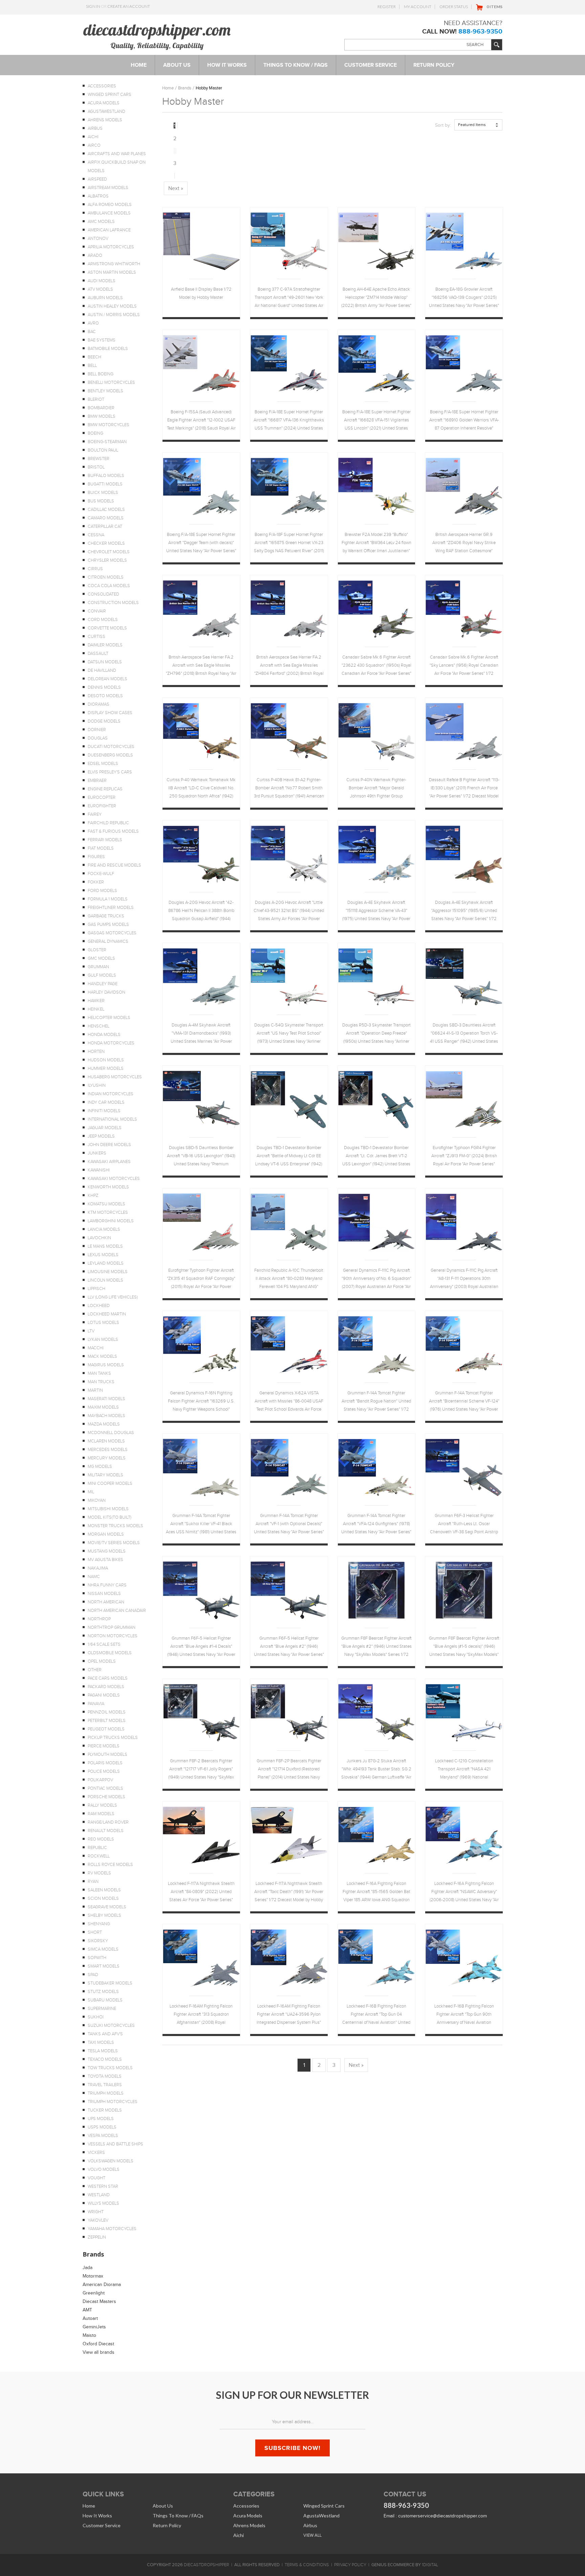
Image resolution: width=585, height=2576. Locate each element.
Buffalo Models (106, 476)
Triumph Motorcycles (113, 2102)
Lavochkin (99, 1238)
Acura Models (104, 103)
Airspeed (97, 179)
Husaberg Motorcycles (115, 1077)
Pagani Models (104, 1695)
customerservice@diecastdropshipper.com (442, 2516)
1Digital (430, 2565)
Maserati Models (106, 1399)
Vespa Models (103, 2136)
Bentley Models (105, 391)
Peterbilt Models (107, 1721)
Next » (176, 188)
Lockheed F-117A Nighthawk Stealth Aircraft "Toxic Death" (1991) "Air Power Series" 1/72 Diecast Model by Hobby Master (289, 1893)
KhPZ (93, 1196)
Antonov (98, 238)
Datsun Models (105, 662)
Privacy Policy (350, 2565)
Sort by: (443, 125)
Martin (95, 1390)
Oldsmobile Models (110, 1653)
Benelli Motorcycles (111, 382)
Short (95, 1932)
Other (95, 1670)
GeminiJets (94, 2327)
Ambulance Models (109, 213)
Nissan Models (104, 1594)
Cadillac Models (106, 510)
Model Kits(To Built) (110, 1517)
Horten (96, 1052)
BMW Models (102, 416)
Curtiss (96, 637)
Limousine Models (108, 1272)
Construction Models (113, 603)
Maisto (89, 2335)
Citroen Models (106, 577)
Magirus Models (106, 1365)
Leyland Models (106, 1263)
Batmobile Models (108, 349)
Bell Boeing (101, 374)
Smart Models (104, 1966)
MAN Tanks (99, 1373)
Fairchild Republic (108, 823)
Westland (99, 2195)
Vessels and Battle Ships (115, 2144)
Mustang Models (107, 1551)
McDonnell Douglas (111, 1433)
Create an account (129, 6)
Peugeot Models (106, 1729)
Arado (95, 255)
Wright (96, 2212)
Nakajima (98, 1568)
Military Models (105, 1475)
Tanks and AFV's (105, 2034)
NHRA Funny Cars (107, 1585)
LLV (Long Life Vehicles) (113, 1297)
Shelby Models (104, 1915)
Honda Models (104, 1035)
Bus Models (101, 501)
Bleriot (96, 399)
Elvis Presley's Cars (110, 772)
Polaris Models (105, 1763)
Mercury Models (107, 1458)
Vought (96, 2178)
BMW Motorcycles (109, 425)
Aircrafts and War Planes (117, 154)
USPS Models (102, 2127)
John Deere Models (109, 1145)
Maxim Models (103, 1407)
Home (168, 88)
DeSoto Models (105, 696)
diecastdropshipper (207, 2565)
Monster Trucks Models (115, 1526)
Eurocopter (102, 797)
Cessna (96, 535)
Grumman (98, 967)
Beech (94, 357)
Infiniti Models (104, 1111)
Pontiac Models (105, 1788)
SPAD (93, 1975)
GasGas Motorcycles (112, 933)
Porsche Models (106, 1797)
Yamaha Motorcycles (112, 2229)
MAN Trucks (101, 1382)
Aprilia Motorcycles (111, 247)
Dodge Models (104, 721)
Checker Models (106, 543)
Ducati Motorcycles (111, 747)
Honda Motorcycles (111, 1043)
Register (387, 7)
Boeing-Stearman (107, 442)
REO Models (101, 1839)
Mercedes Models (108, 1450)
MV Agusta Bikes (105, 1560)
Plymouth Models (107, 1754)
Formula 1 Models (108, 899)
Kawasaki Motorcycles (114, 1179)
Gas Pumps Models (108, 925)
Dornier (97, 730)
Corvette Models (107, 628)
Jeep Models (101, 1136)
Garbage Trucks (106, 916)
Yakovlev (98, 2220)
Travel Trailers (105, 2085)
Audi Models (102, 281)
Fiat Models (101, 848)
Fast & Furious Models (113, 831)
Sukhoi (96, 2017)
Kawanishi (99, 1170)
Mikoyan (97, 1500)
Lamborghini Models (111, 1221)
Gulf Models (102, 975)
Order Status (454, 7)
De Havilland (102, 670)
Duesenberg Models (110, 755)
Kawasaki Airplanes (109, 1162)
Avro (93, 323)
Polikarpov (100, 1780)
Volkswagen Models (111, 2161)
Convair (97, 611)
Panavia (96, 1704)
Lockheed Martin (107, 1314)
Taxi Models (101, 2042)
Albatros (98, 196)
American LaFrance (109, 230)
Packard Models (106, 1687)
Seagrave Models (107, 1907)
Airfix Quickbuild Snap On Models (117, 167)
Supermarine (102, 2009)
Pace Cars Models (108, 1678)
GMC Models (101, 958)
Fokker (96, 882)
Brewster (99, 459)
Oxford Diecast (98, 2344)
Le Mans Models (105, 1246)
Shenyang (99, 1924)
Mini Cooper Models (110, 1483)
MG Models (100, 1467)
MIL (91, 1492)
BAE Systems (102, 340)
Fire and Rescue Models (114, 865)
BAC (92, 332)
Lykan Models (103, 1339)
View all (312, 2535)
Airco (94, 145)
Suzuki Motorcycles (111, 2026)
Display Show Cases (110, 713)
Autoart (90, 2318)
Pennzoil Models (107, 1712)
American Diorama (102, 2284)
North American (106, 1602)
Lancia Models (104, 1229)
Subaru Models (105, 2000)
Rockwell (99, 1856)
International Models (112, 1119)
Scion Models (103, 1898)
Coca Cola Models (109, 586)
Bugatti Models (105, 484)
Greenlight (94, 2293)
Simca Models (103, 1949)
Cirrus (95, 569)
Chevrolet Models (109, 552)
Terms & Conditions (307, 2565)
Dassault (98, 653)
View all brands (99, 2352)
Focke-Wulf (101, 874)
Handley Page (103, 984)
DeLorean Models (107, 679)
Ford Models (102, 891)
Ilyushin (97, 1085)
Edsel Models (103, 764)
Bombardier (101, 408)
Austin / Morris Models (114, 315)
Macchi (96, 1348)
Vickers (96, 2153)
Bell (92, 366)
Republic (97, 1848)
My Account (418, 7)
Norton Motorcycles (113, 1636)
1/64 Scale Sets (104, 1644)
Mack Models (102, 1356)
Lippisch (96, 1289)
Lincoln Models (105, 1280)
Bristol (96, 467)
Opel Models (102, 1661)
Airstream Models (108, 188)
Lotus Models (103, 1323)
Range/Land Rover (108, 1822)
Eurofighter (102, 806)
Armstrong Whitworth (114, 264)
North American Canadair (117, 1611)
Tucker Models (105, 2110)
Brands (185, 88)
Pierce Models (104, 1746)
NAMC (94, 1577)
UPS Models (101, 2119)
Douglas (98, 738)
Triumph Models (106, 2093)
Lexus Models (103, 1255)
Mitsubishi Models (108, 1509)
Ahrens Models (105, 120)
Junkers (97, 1153)
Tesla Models (103, 2051)
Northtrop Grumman (112, 1627)
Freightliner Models (111, 908)
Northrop (99, 1619)
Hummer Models (106, 1068)
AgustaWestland (106, 111)
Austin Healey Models (112, 306)
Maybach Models (106, 1416)
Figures (96, 857)
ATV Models (100, 289)
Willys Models (103, 2203)
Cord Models (103, 620)
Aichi (93, 137)
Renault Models (106, 1831)
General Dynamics (108, 941)
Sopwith (97, 1958)
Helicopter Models (109, 1018)
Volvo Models (104, 2169)
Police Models (104, 1771)
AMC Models (101, 222)
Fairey (95, 814)
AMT (87, 2310)
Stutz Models (103, 1992)
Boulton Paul (103, 450)
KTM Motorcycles (108, 1212)
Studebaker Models (110, 1983)
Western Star (103, 2186)
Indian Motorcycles (111, 1094)
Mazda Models (104, 1424)
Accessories (102, 86)
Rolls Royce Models (110, 1865)
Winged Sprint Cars (110, 95)
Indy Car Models (106, 1102)
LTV (91, 1331)
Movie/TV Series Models (114, 1543)
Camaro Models (106, 518)
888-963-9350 (480, 31)
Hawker (96, 1001)
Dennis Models (104, 687)
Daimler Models (105, 645)
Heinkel (96, 1009)
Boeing (95, 433)
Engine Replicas (105, 789)
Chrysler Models (107, 560)
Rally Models (102, 1805)
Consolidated (103, 594)
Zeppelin (97, 2237)
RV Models (99, 1873)
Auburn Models (105, 298)
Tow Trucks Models (110, 2068)
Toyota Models (105, 2076)
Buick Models (103, 493)
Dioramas (99, 704)
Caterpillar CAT (105, 526)
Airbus (95, 128)
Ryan (93, 1882)
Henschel (99, 1026)
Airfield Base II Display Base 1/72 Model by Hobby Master (201, 293)
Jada (88, 2268)
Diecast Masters (99, 2301)
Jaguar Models (105, 1128)
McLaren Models (106, 1441)
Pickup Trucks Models (113, 1738)
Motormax (93, 2276)
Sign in (93, 6)
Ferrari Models (105, 840)
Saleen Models (104, 1890)
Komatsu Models (106, 1204)
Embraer (97, 781)
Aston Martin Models (112, 272)
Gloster (97, 950)
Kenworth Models (108, 1187)
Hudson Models (106, 1060)
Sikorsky (98, 1941)
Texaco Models (105, 2059)
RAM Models (101, 1814)
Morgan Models (106, 1534)
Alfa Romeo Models (110, 205)
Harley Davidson (106, 992)
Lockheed (99, 1306)
